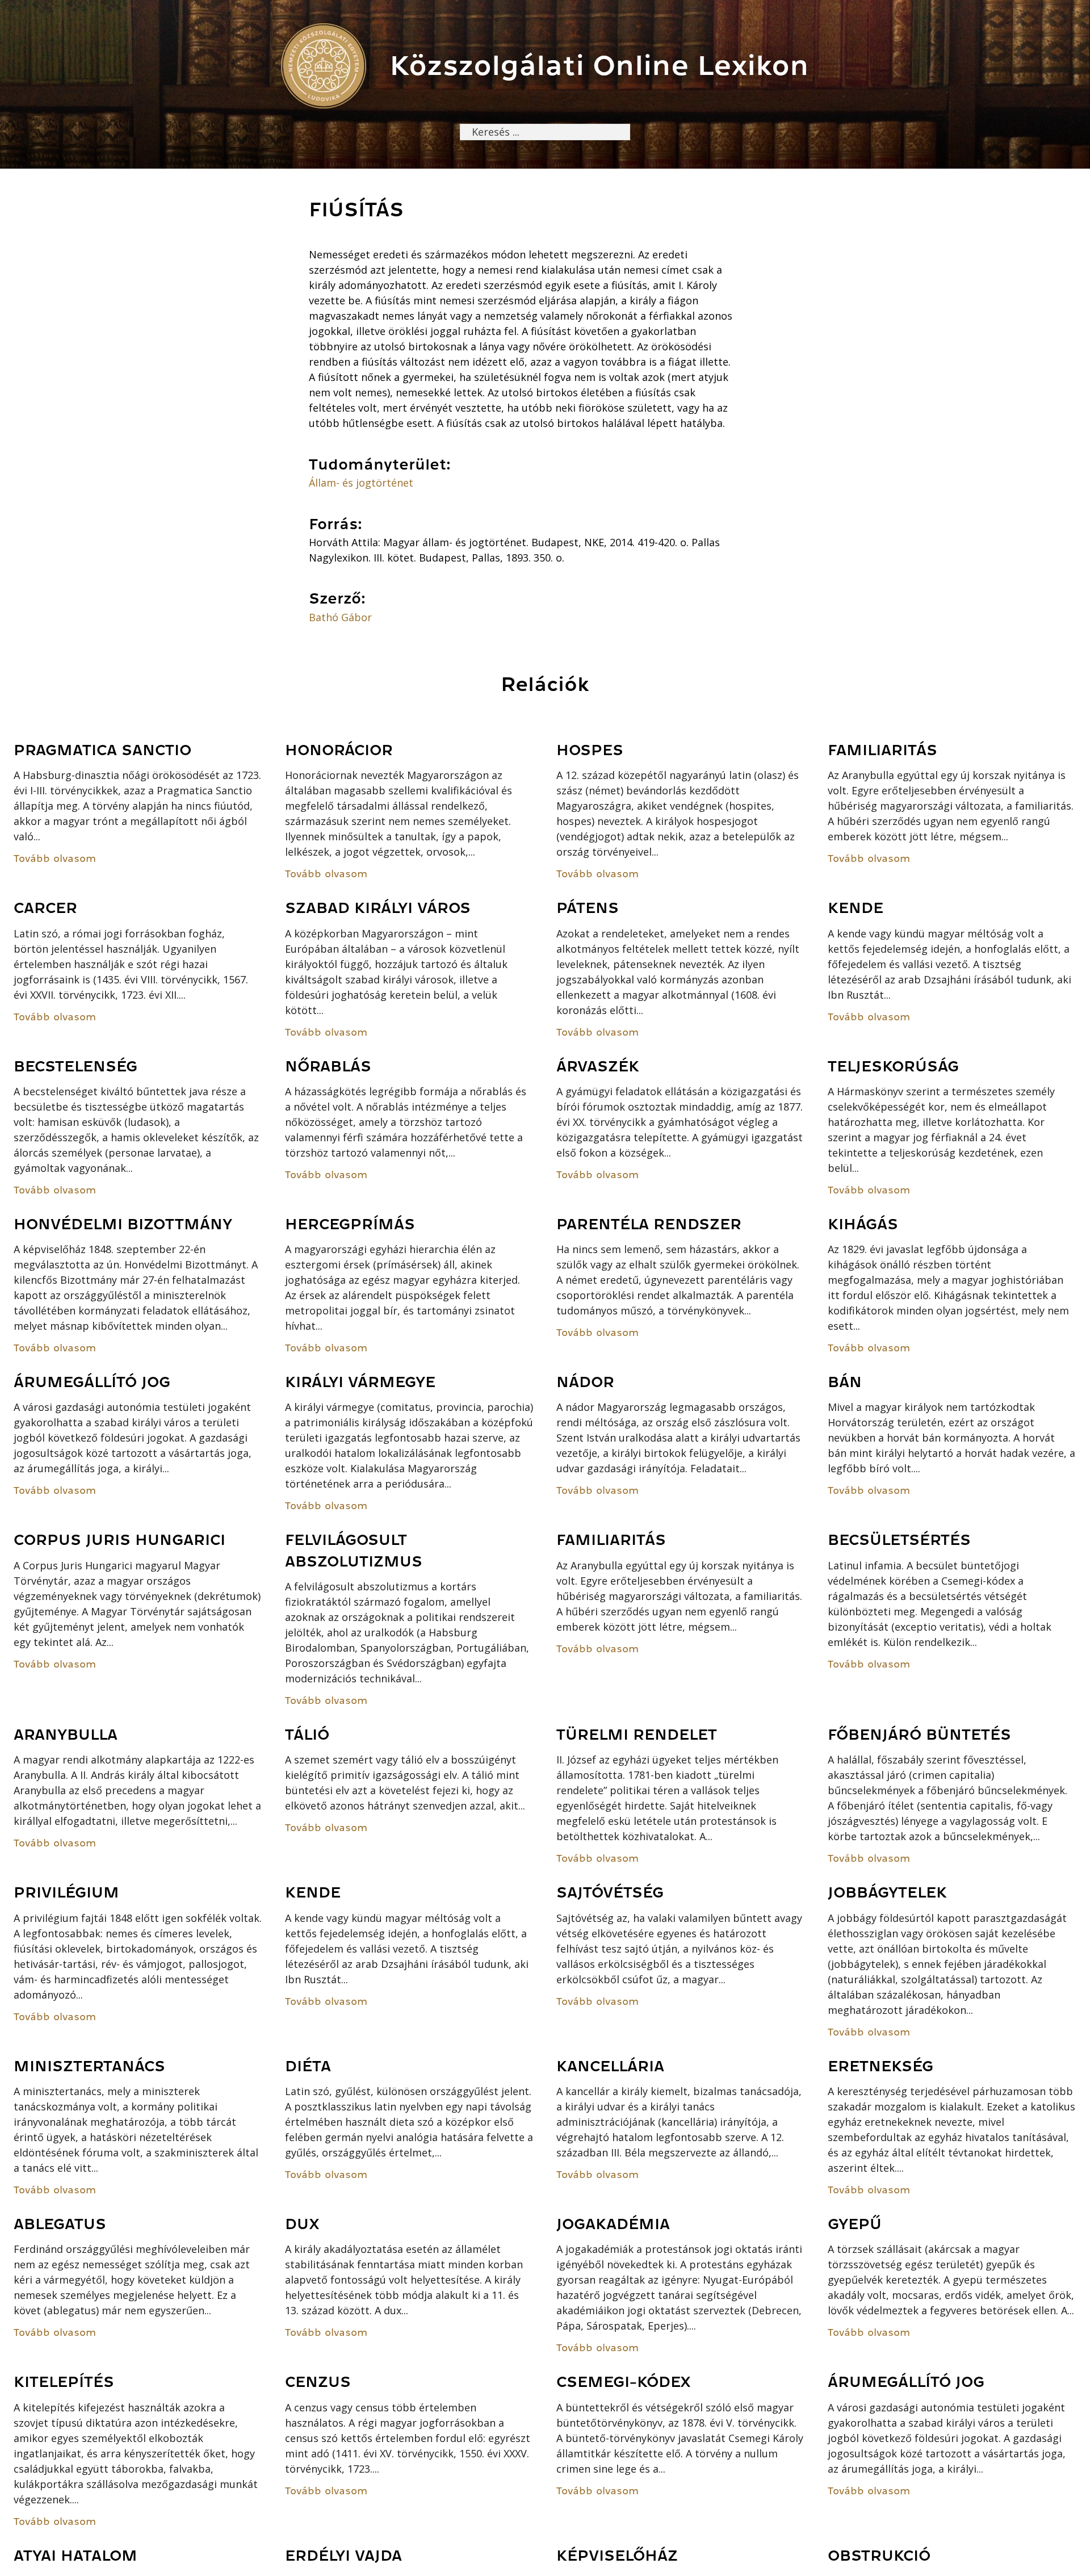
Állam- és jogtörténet (361, 483)
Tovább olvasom (55, 858)
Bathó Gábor (340, 617)
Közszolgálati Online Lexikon (599, 66)
